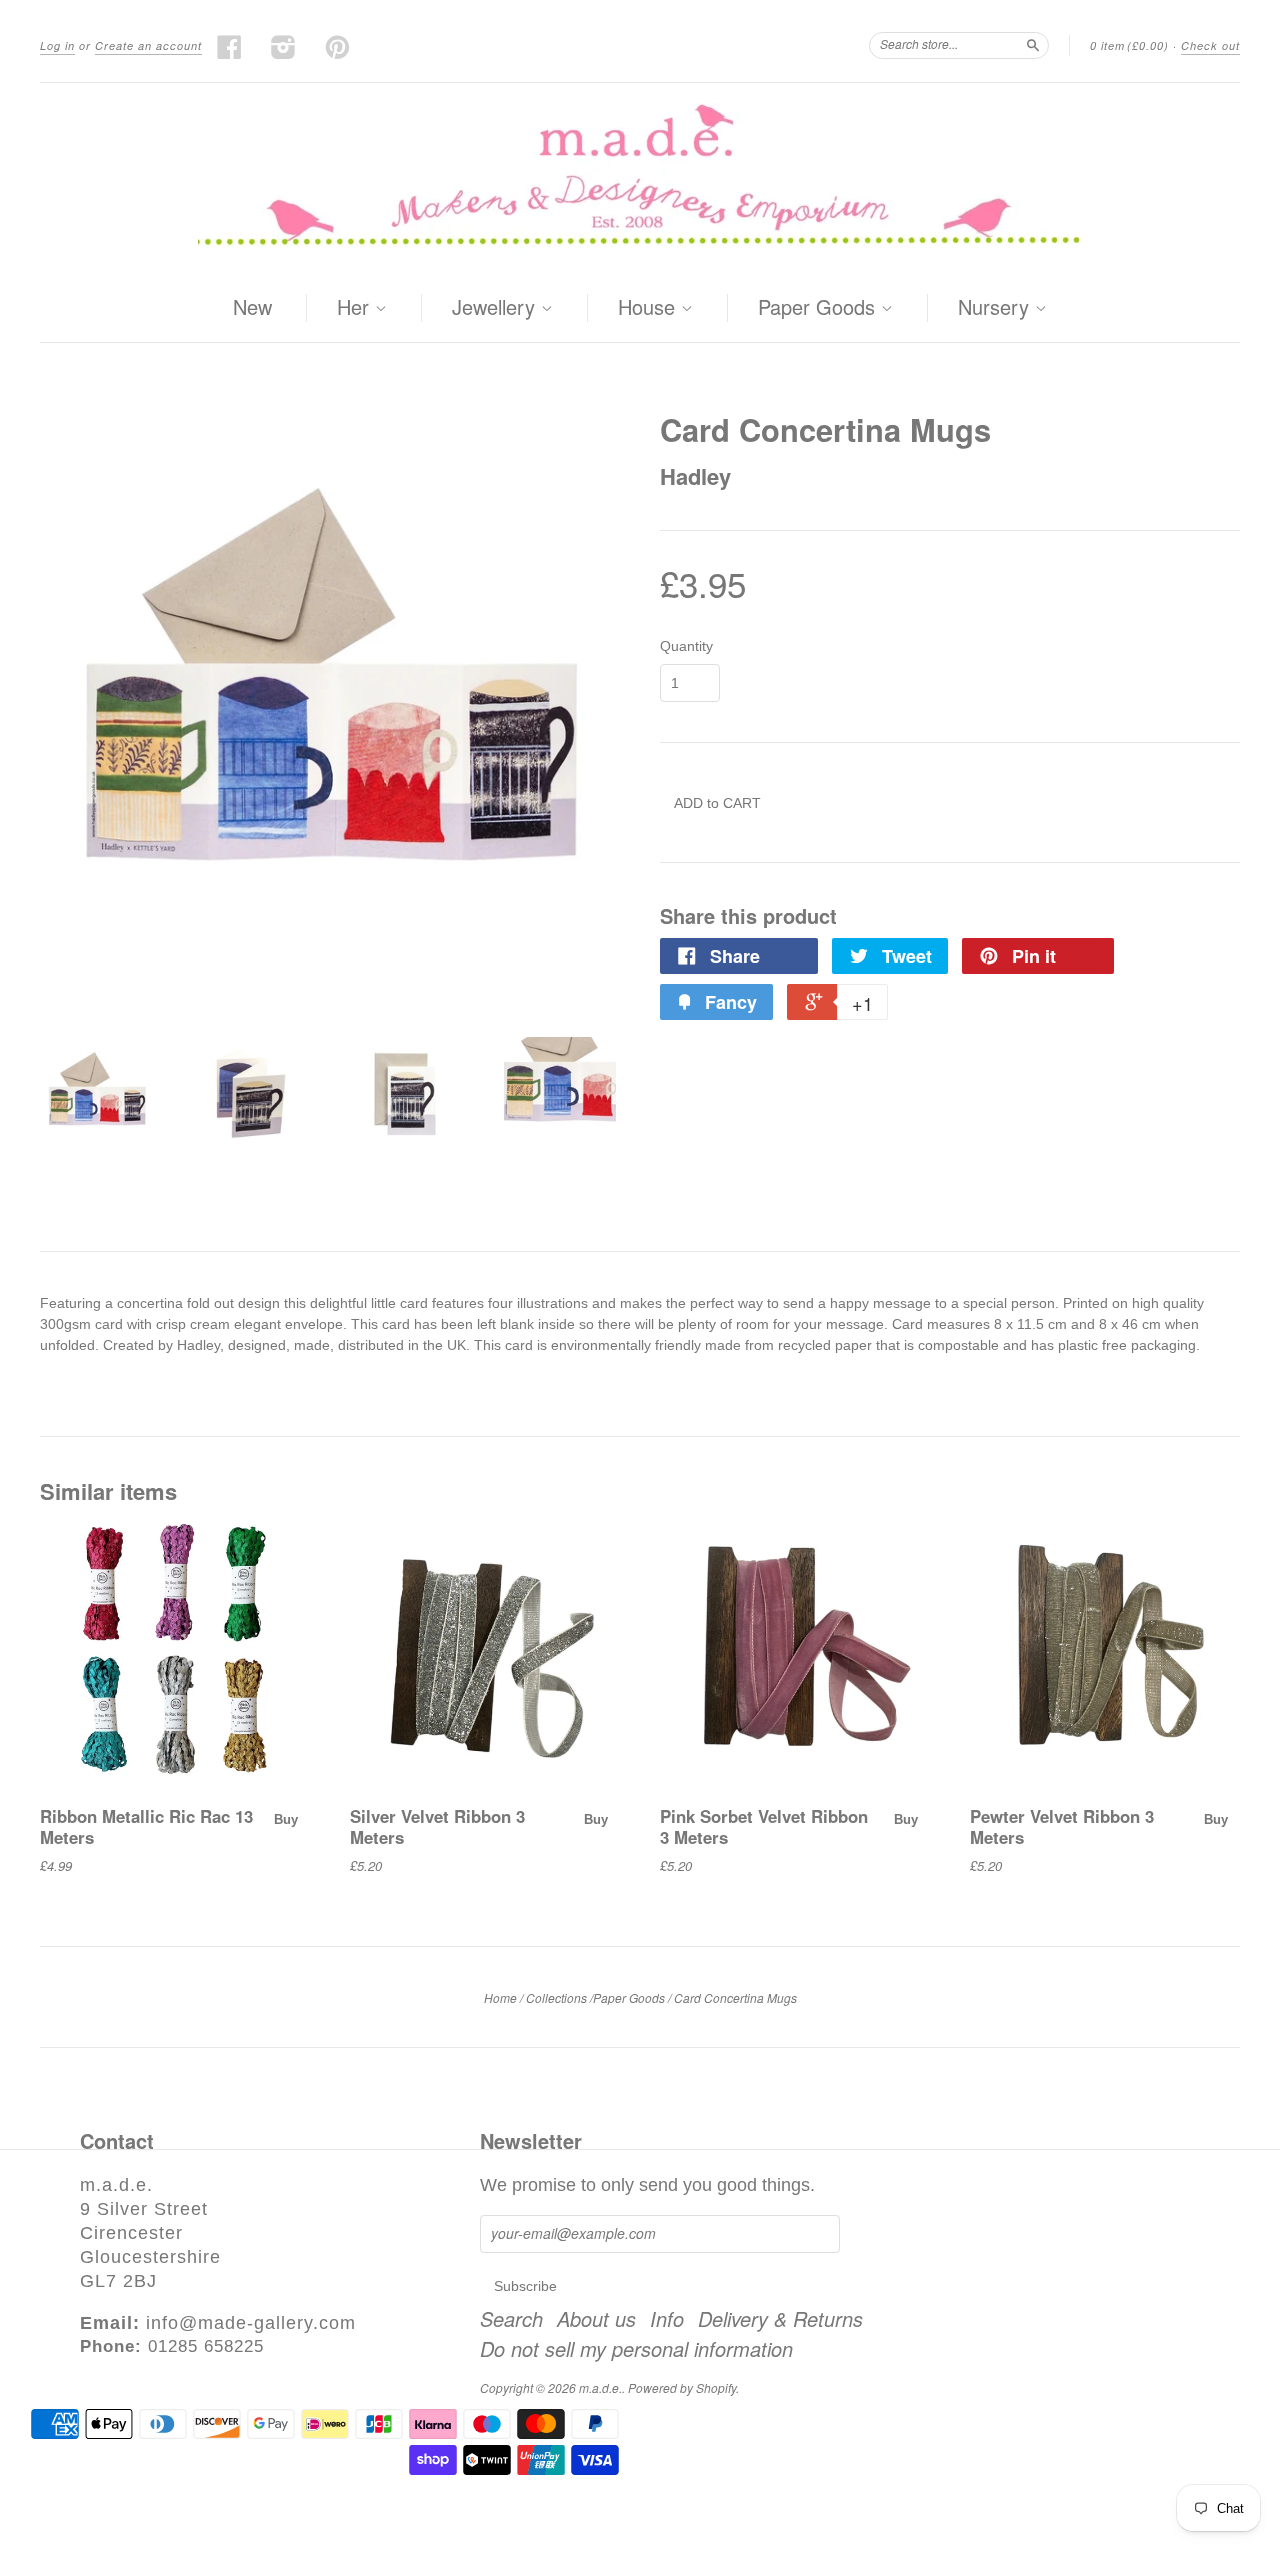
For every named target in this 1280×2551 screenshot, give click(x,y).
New (252, 306)
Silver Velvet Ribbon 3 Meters (437, 1826)
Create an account (148, 45)
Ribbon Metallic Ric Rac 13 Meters (146, 1826)
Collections (556, 1997)
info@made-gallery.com (251, 2323)
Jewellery (496, 308)
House (649, 308)
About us (596, 2319)
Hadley (695, 476)
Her (356, 308)
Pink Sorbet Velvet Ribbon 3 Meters (764, 1826)
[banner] (640, 178)
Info (667, 2319)
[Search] (1033, 45)
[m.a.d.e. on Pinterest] (338, 47)
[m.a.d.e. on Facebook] (230, 47)
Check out (1210, 45)
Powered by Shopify (682, 2387)
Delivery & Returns (780, 2319)
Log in (57, 45)
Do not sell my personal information (636, 2349)
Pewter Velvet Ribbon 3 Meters (1062, 1826)
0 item (1129, 45)
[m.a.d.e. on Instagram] (284, 47)
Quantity (686, 646)
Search (511, 2319)
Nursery (996, 308)
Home (500, 1997)
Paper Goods (819, 308)
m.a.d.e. (600, 2387)
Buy (286, 1819)
